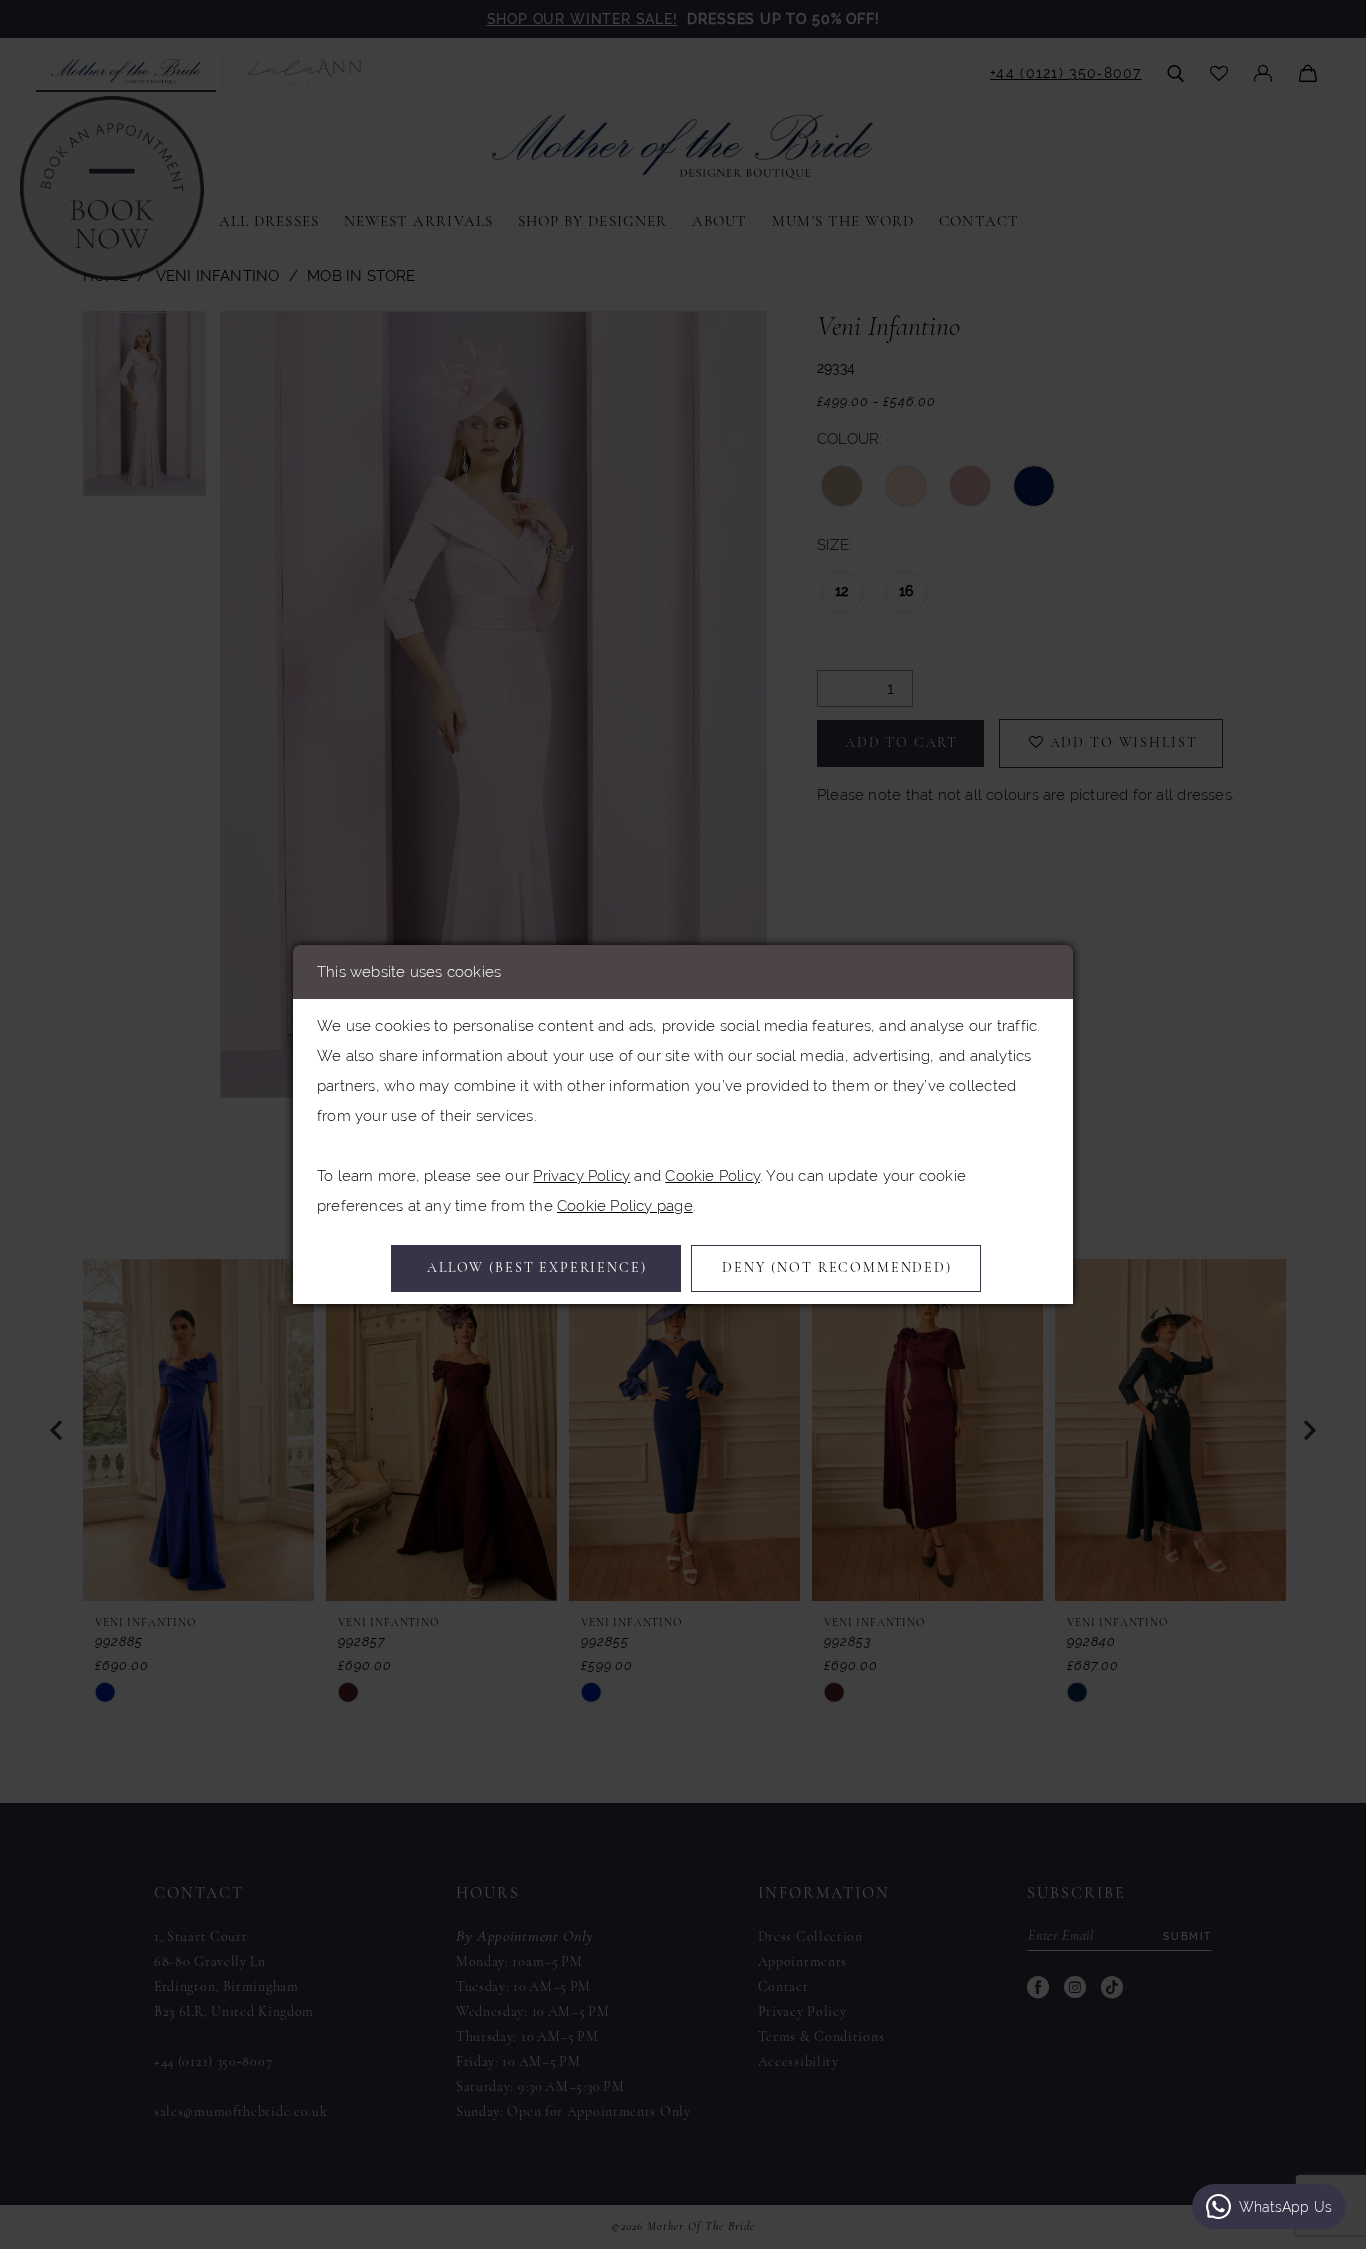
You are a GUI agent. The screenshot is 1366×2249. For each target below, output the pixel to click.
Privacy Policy (581, 1175)
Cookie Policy (712, 1175)
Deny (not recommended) (837, 1268)
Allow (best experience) (537, 1268)
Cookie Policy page (625, 1205)
